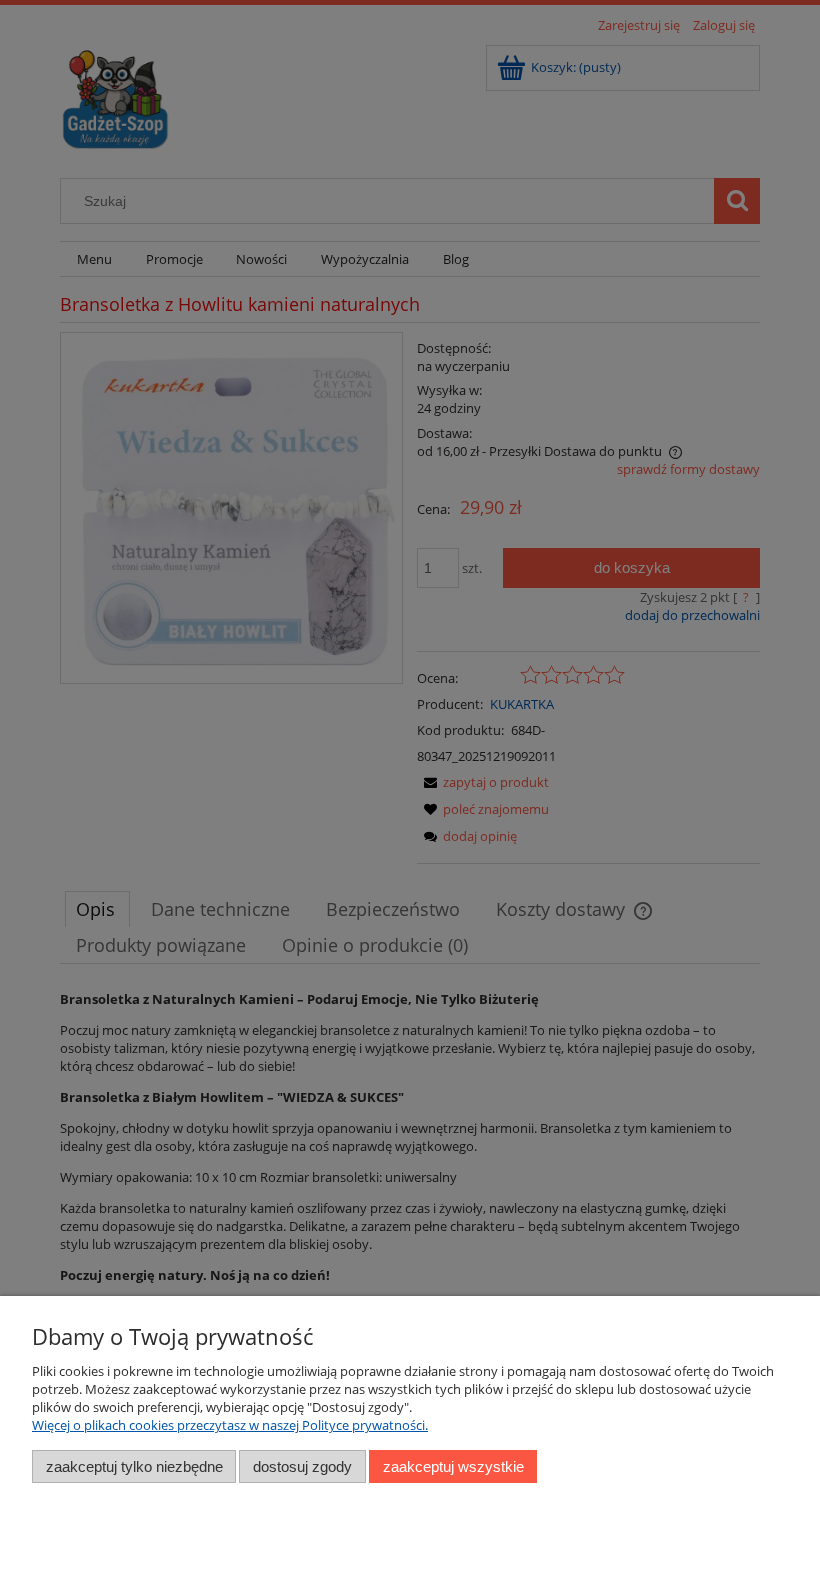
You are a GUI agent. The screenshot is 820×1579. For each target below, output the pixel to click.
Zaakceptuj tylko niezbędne (134, 1466)
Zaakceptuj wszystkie (453, 1466)
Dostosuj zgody (302, 1466)
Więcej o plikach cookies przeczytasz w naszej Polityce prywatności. (230, 1425)
